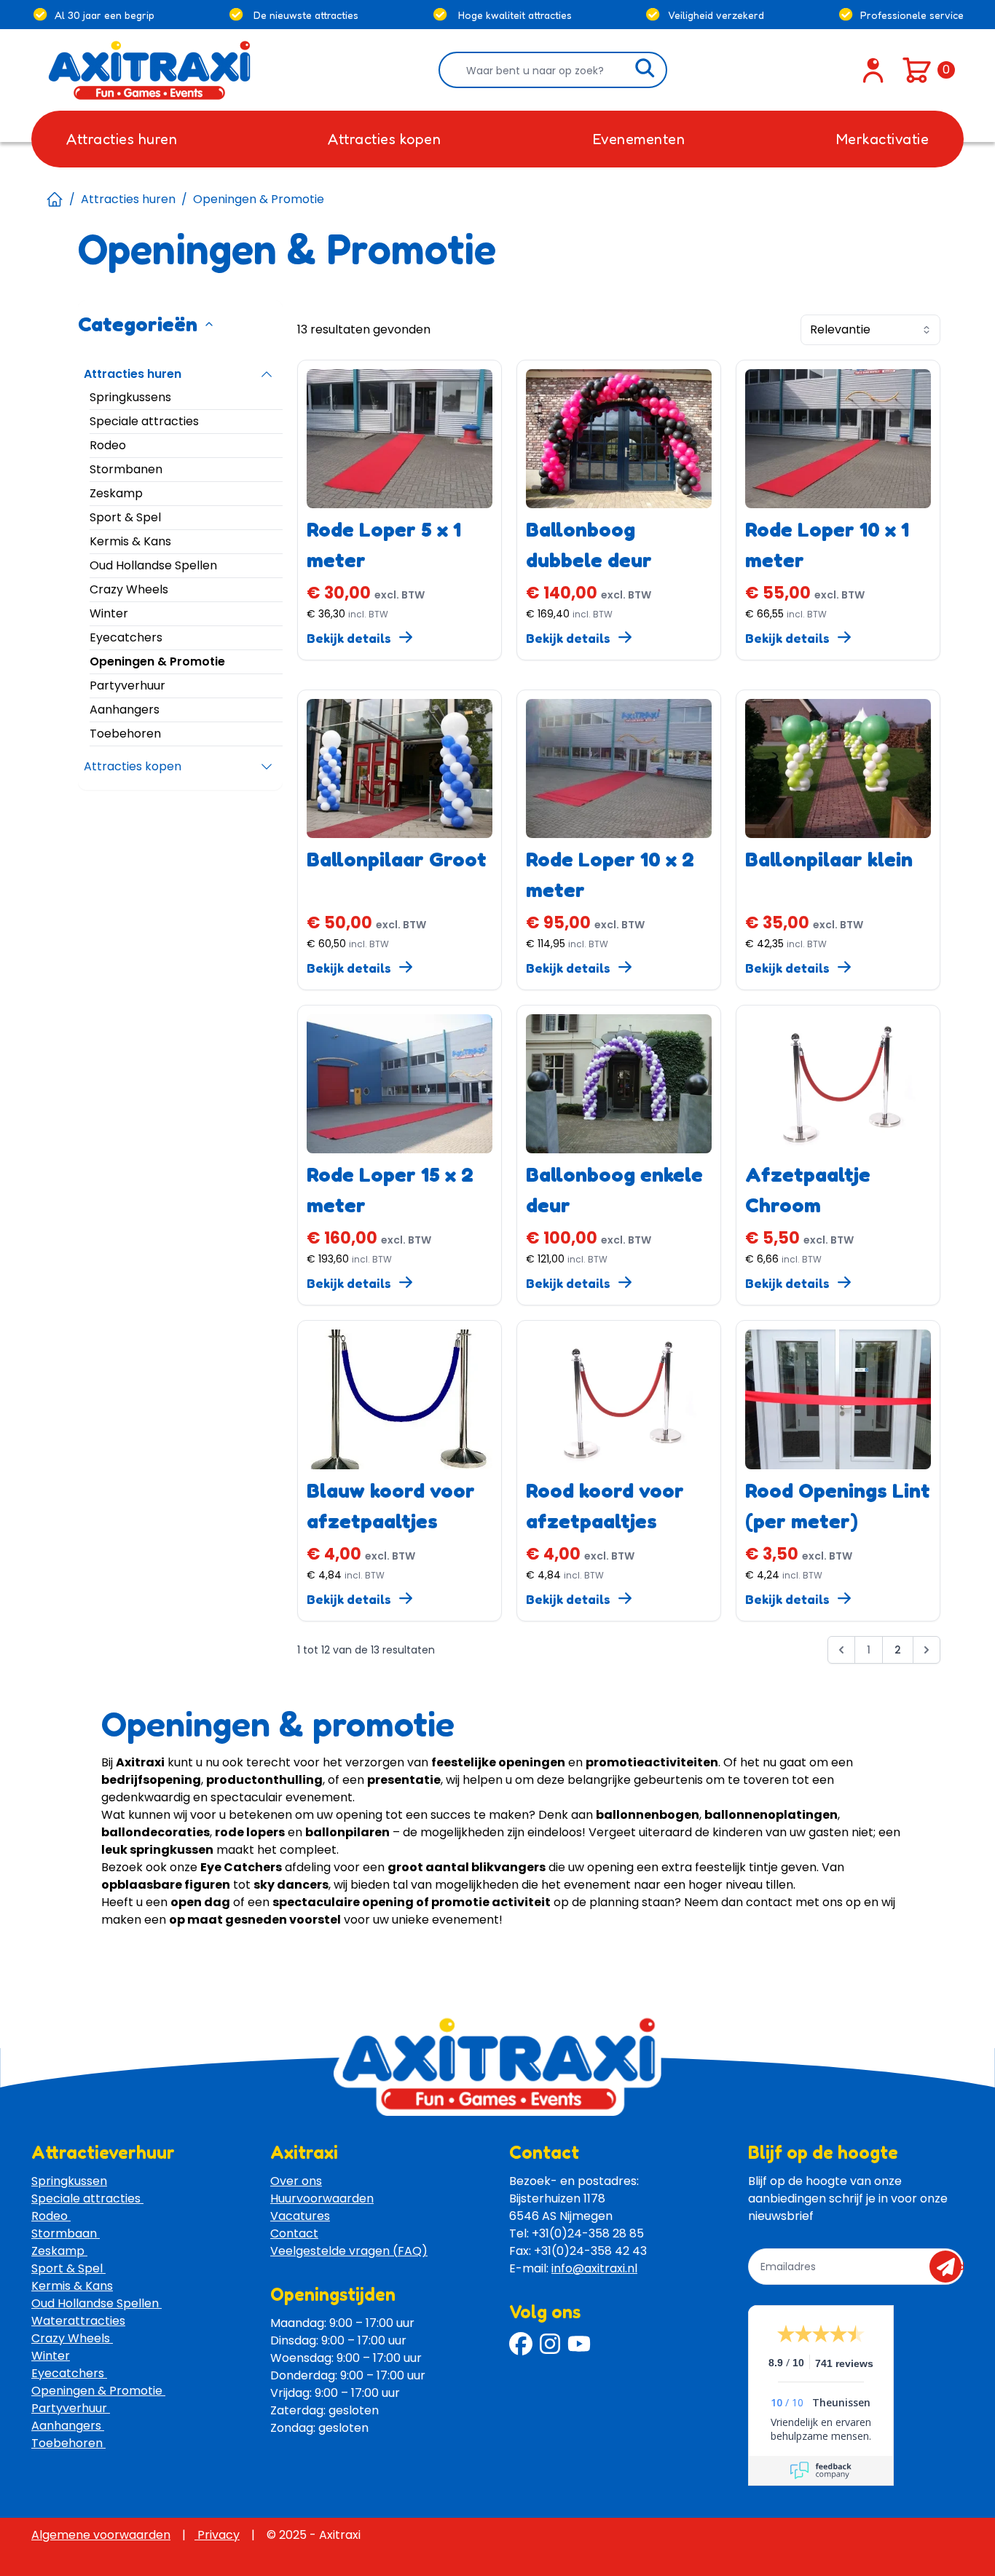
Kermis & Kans (72, 2286)
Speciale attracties (87, 2198)
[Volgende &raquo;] (927, 1650)
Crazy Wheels (72, 2338)
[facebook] (521, 2344)
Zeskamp (59, 2251)
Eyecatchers (69, 2373)
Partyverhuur (71, 2408)
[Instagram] (550, 2344)
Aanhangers (68, 2426)
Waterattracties (78, 2321)
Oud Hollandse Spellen (97, 2303)
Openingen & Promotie (98, 2391)
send (950, 2267)
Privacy (217, 2535)
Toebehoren (68, 2443)
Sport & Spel (68, 2268)
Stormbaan (66, 2233)
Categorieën (138, 324)
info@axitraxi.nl (594, 2268)
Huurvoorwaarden (322, 2198)
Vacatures (300, 2216)
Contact (294, 2233)
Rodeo (51, 2216)
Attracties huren (128, 199)
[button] (841, 1653)
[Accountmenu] (873, 70)
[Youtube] (579, 2344)
